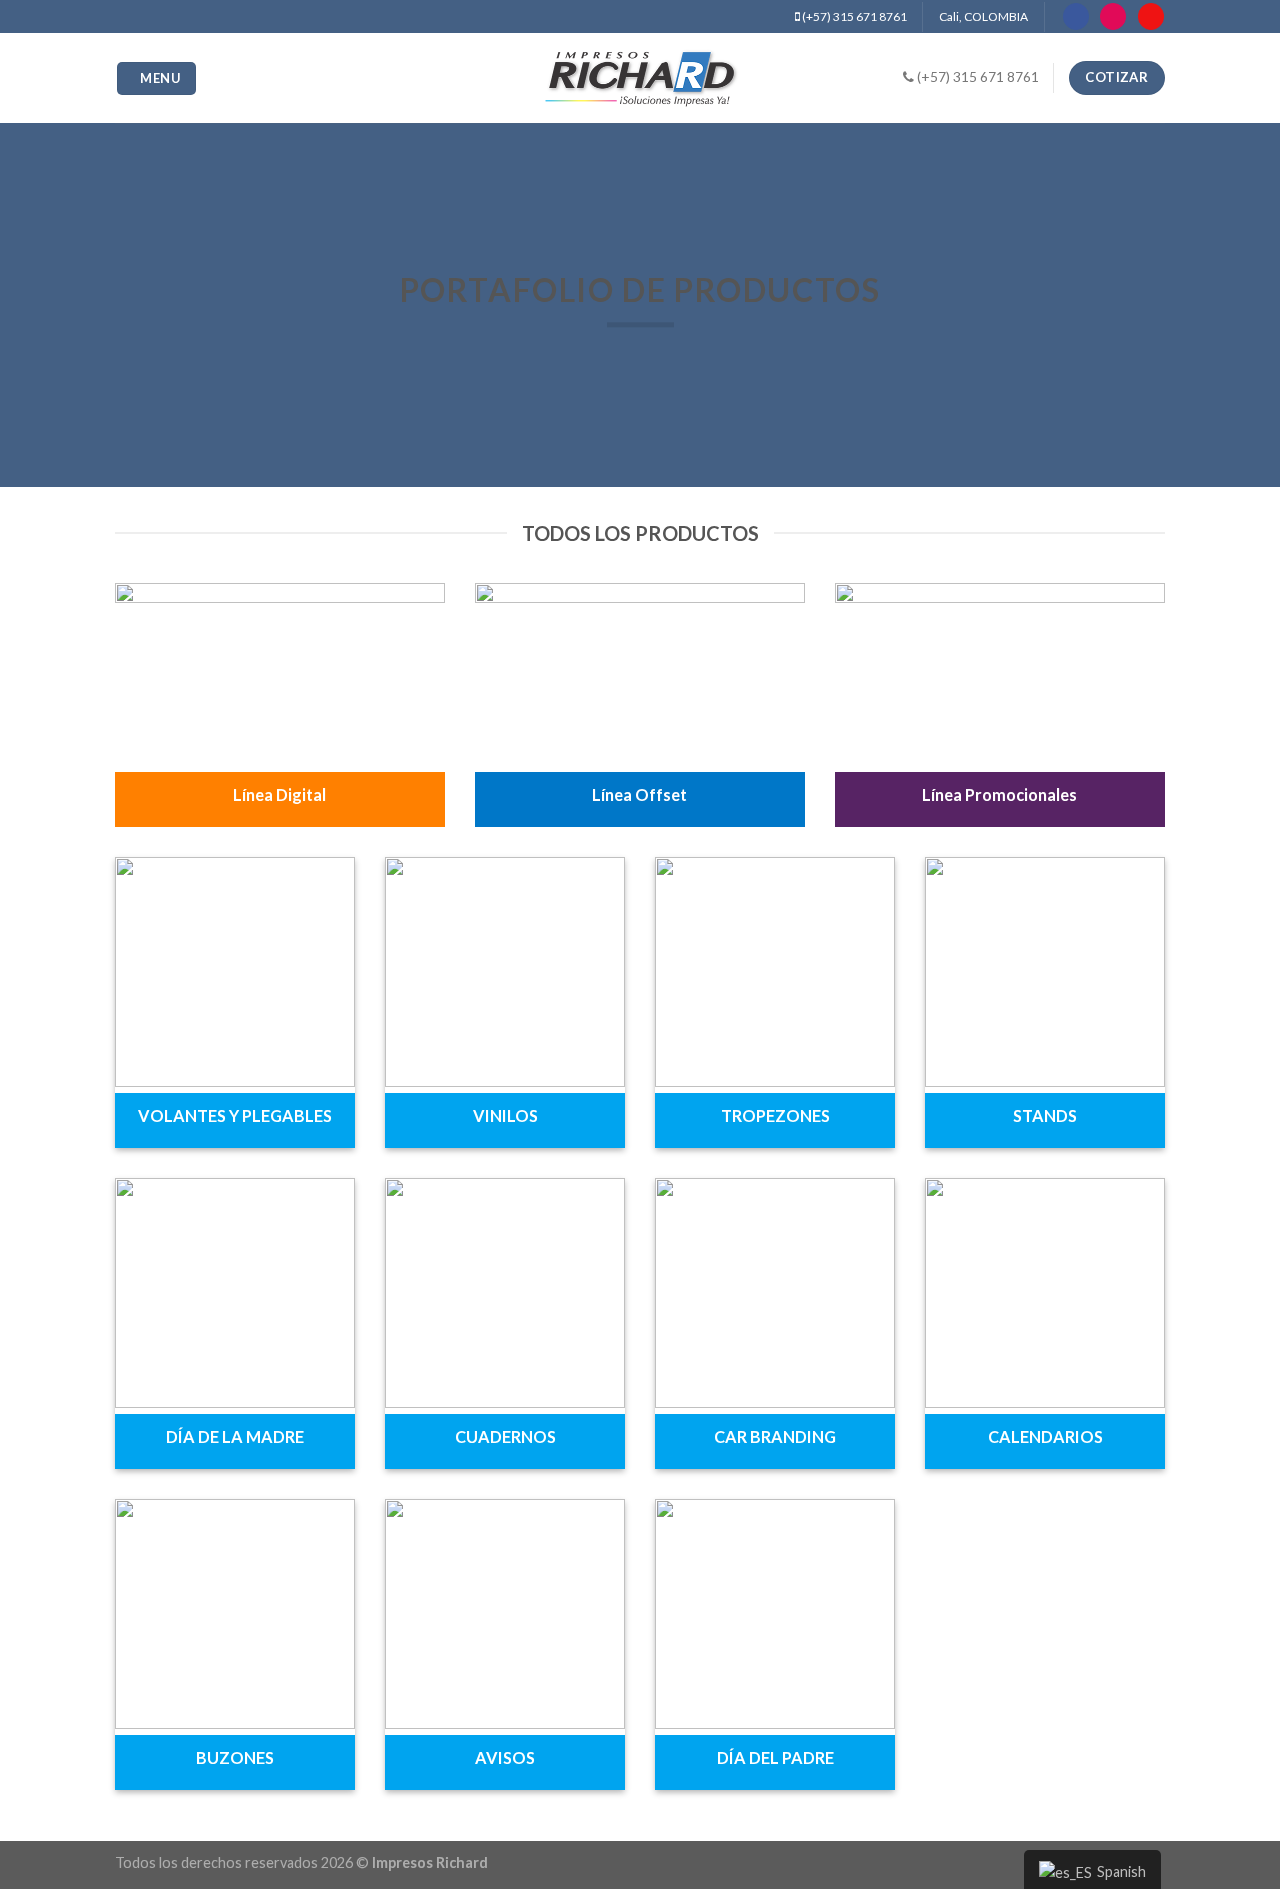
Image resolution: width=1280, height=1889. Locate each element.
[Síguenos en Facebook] (1076, 16)
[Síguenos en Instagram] (1113, 16)
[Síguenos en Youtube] (1151, 16)
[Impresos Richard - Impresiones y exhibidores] (640, 78)
